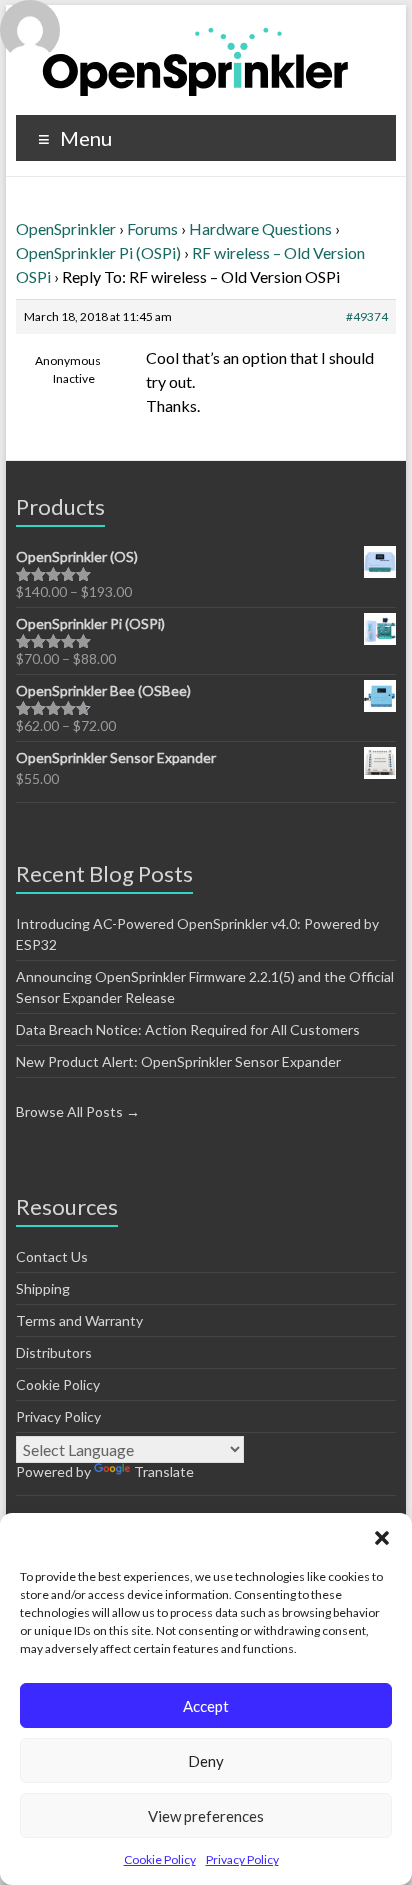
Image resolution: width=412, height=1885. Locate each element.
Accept (206, 1706)
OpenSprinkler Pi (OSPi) (98, 252)
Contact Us (52, 1256)
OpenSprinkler (66, 228)
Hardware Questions (260, 228)
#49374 (367, 316)
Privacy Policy (242, 1859)
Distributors (54, 1352)
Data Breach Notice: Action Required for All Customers (188, 1029)
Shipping (43, 1288)
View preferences (206, 1816)
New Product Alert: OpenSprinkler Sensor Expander (178, 1061)
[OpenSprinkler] (195, 60)
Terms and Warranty (79, 1320)
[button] (382, 1538)
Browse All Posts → (78, 1111)
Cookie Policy (160, 1859)
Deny (206, 1761)
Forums (152, 228)
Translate (164, 1471)
